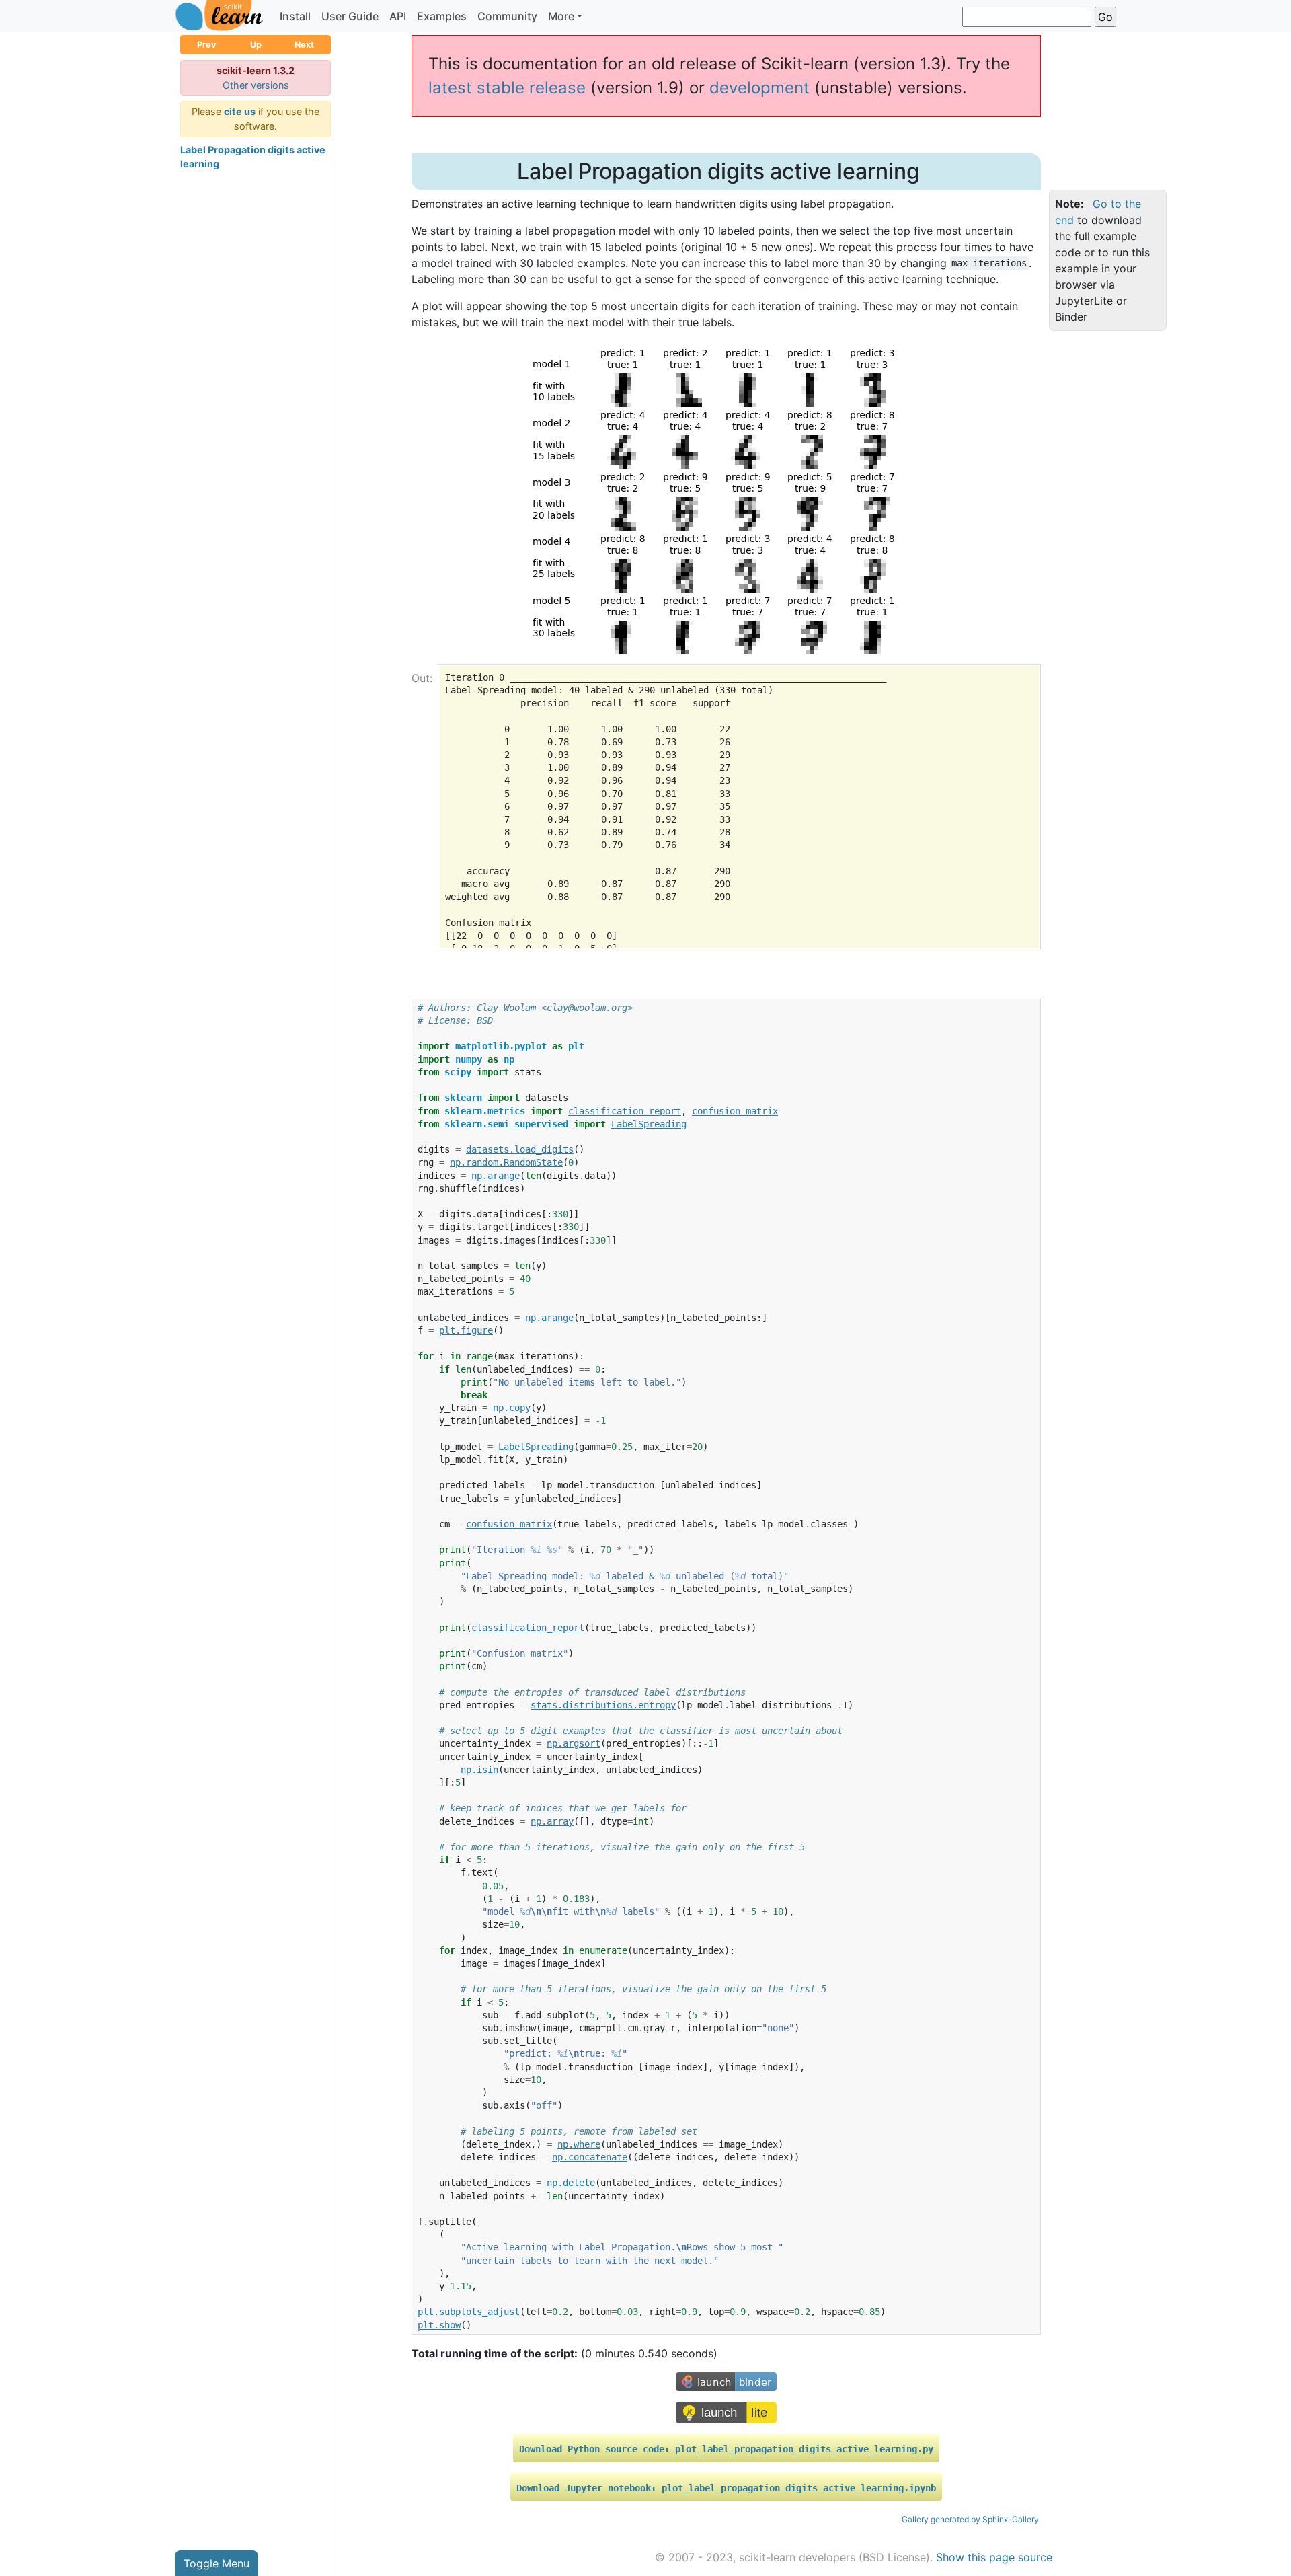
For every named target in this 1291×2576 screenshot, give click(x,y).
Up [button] (256, 45)
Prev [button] (207, 45)
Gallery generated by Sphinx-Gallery (970, 2519)
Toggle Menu (217, 2563)
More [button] (561, 16)
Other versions (256, 85)
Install (295, 16)
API (398, 16)
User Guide (350, 16)
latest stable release (507, 88)
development (759, 88)
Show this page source (994, 2557)
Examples (442, 16)
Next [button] (304, 45)
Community (507, 16)
